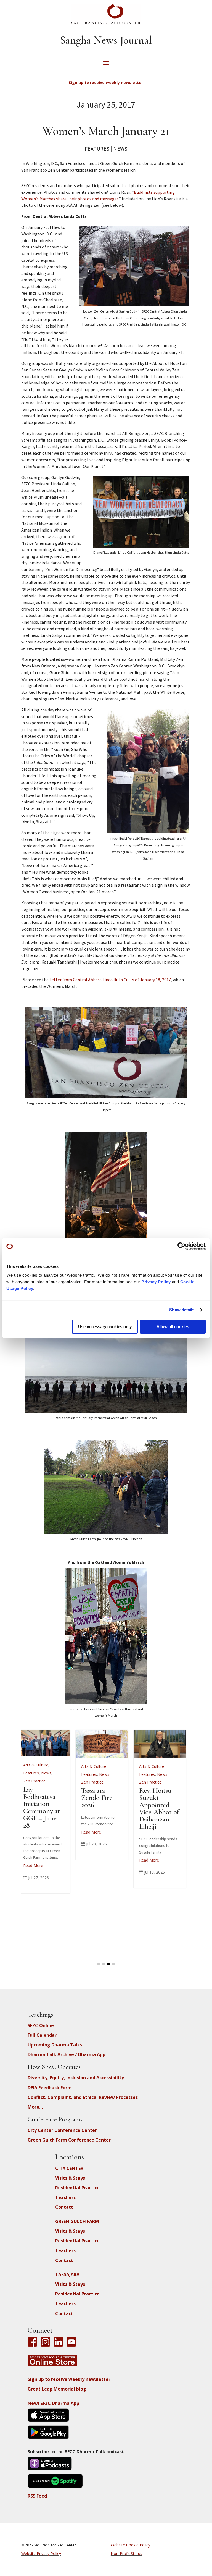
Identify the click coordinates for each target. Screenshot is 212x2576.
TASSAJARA (67, 2274)
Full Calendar (42, 2035)
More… (35, 2107)
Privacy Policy (156, 1282)
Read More (37, 1832)
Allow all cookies (173, 1327)
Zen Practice (39, 1782)
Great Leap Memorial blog (57, 2389)
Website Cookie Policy (130, 2545)
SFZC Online (41, 2025)
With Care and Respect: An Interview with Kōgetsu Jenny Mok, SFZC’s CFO (164, 1808)
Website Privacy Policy (41, 2553)
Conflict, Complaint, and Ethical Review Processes (83, 2097)
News (120, 149)
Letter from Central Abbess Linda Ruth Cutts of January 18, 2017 (110, 980)
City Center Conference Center (62, 2130)
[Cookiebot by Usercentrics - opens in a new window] (181, 1246)
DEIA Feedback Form (50, 2088)
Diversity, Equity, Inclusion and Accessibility (76, 2078)
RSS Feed (37, 2496)
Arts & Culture (40, 1766)
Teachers (65, 2197)
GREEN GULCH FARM (77, 2221)
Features (97, 149)
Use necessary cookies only (105, 1327)
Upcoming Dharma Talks (55, 2045)
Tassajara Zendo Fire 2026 (43, 1798)
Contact (64, 2207)
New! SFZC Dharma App (53, 2403)
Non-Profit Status (126, 2553)
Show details (182, 1310)
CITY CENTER (69, 2168)
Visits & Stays (70, 2178)
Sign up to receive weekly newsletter (69, 2379)
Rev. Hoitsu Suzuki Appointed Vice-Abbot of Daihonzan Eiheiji (105, 1808)
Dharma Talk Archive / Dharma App (67, 2054)
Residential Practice (77, 2188)
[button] (99, 1964)
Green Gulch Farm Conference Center (69, 2140)
